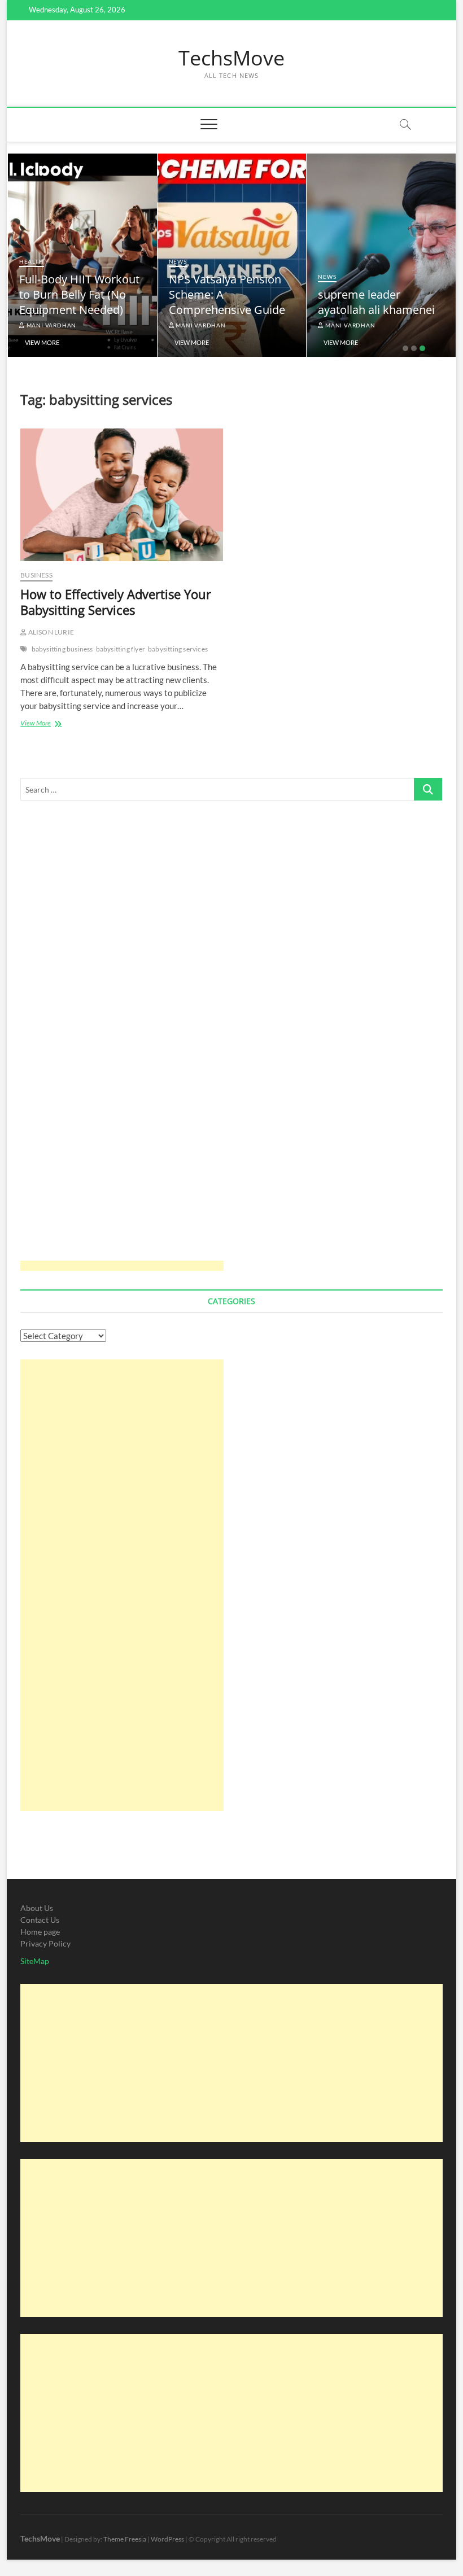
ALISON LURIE (50, 632)
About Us (37, 1908)
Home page (40, 1932)
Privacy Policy (45, 1943)
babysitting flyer (121, 649)
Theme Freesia (125, 2539)
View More (42, 342)
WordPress (167, 2539)
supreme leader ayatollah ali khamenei (376, 302)
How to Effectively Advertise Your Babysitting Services (116, 602)
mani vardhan (51, 325)
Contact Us (40, 1920)
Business (36, 575)
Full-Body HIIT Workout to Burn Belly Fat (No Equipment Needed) (79, 294)
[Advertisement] (122, 1043)
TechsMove (231, 58)
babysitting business (62, 649)
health (32, 261)
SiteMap (35, 1961)
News (178, 261)
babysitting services (178, 649)
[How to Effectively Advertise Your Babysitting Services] (122, 495)
